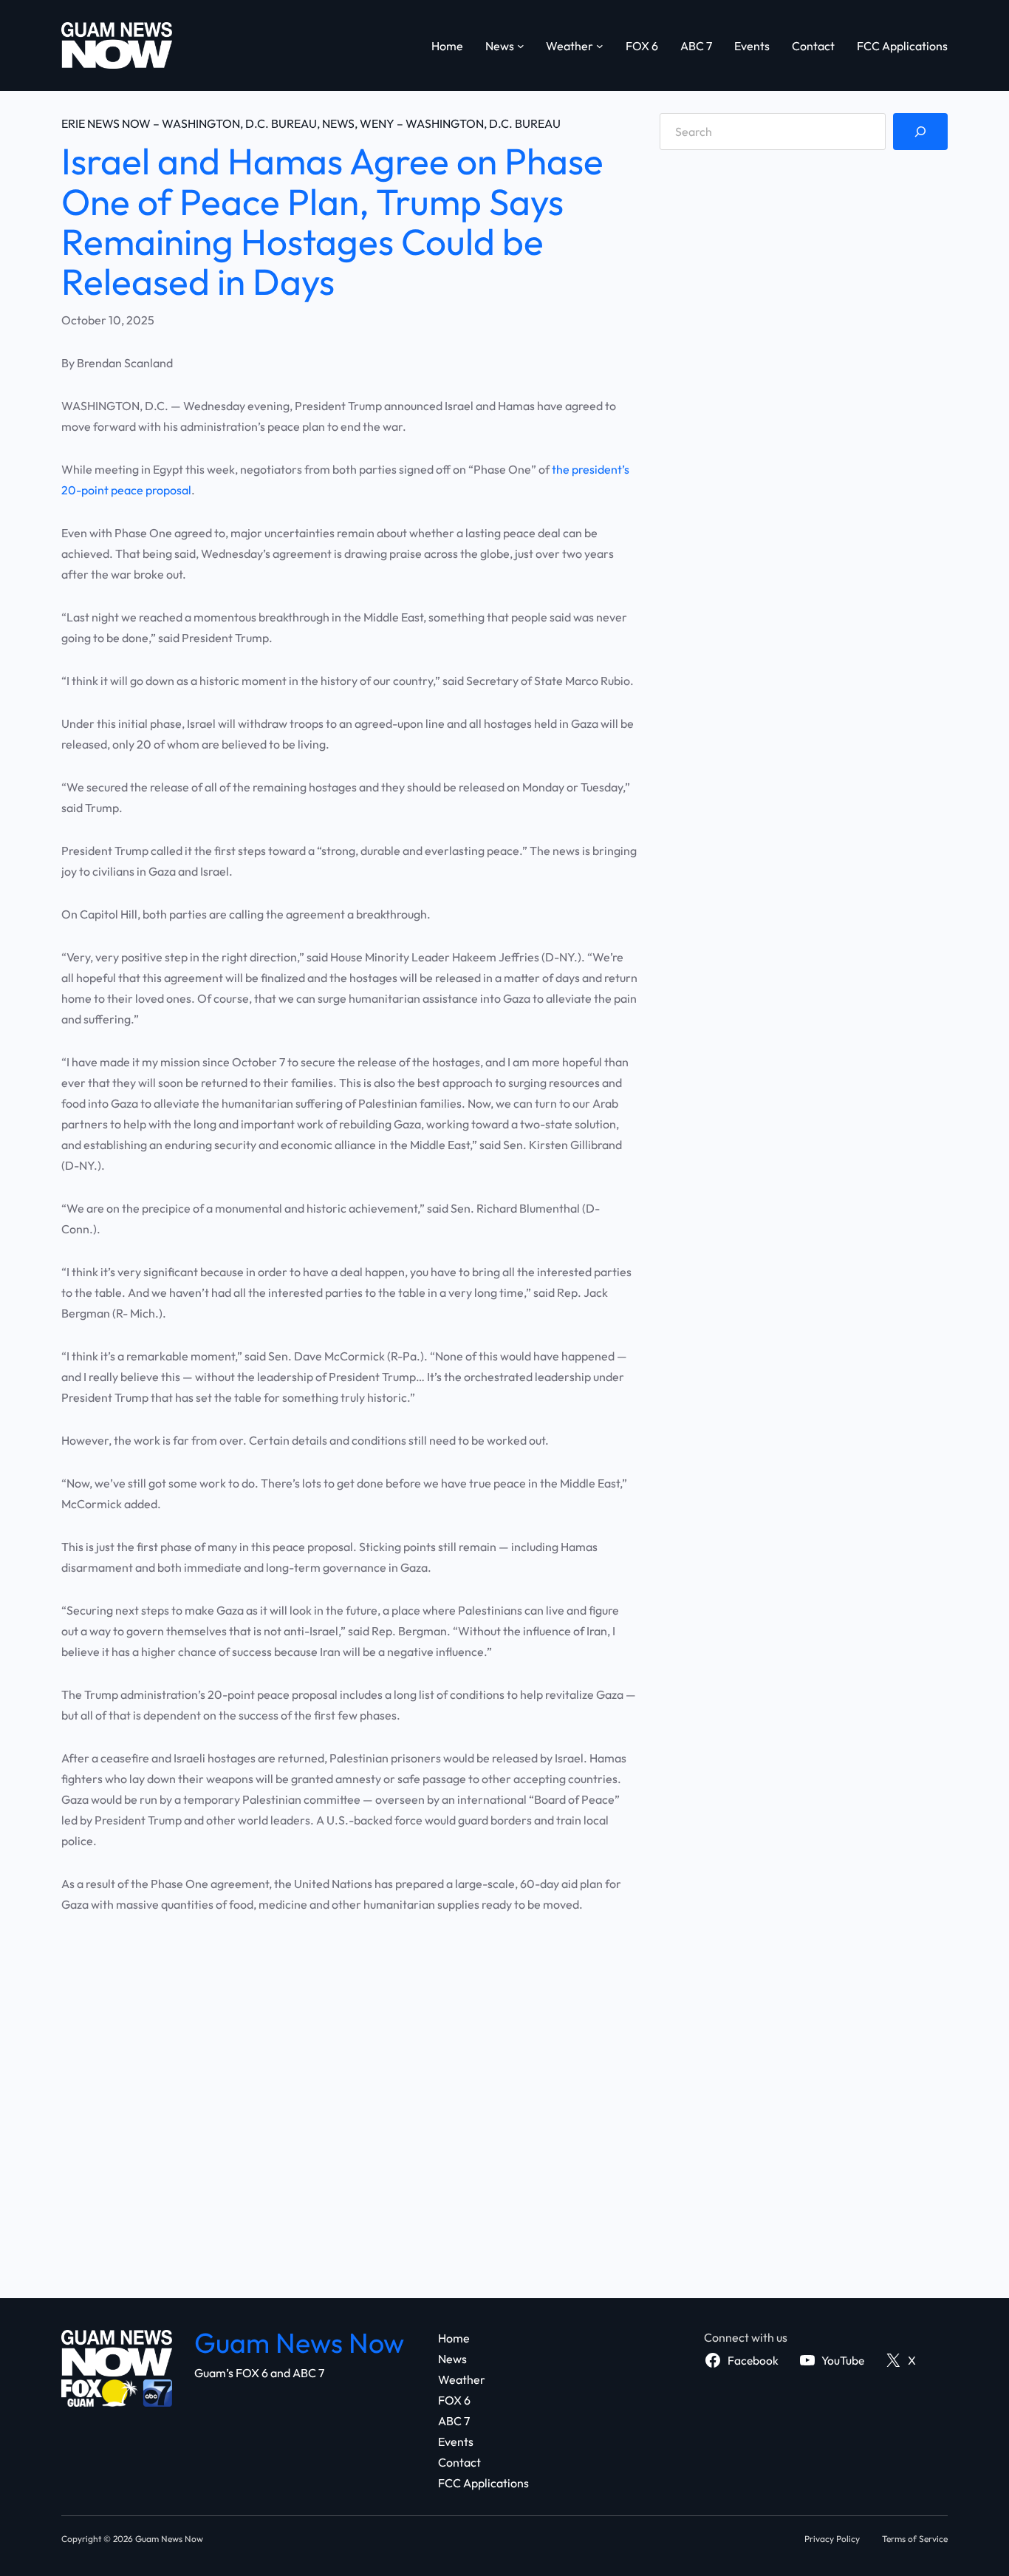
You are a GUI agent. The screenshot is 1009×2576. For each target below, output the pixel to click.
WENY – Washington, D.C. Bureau (460, 123)
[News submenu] (521, 46)
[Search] (920, 132)
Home (447, 46)
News (338, 123)
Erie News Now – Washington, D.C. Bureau (189, 123)
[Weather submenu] (600, 46)
